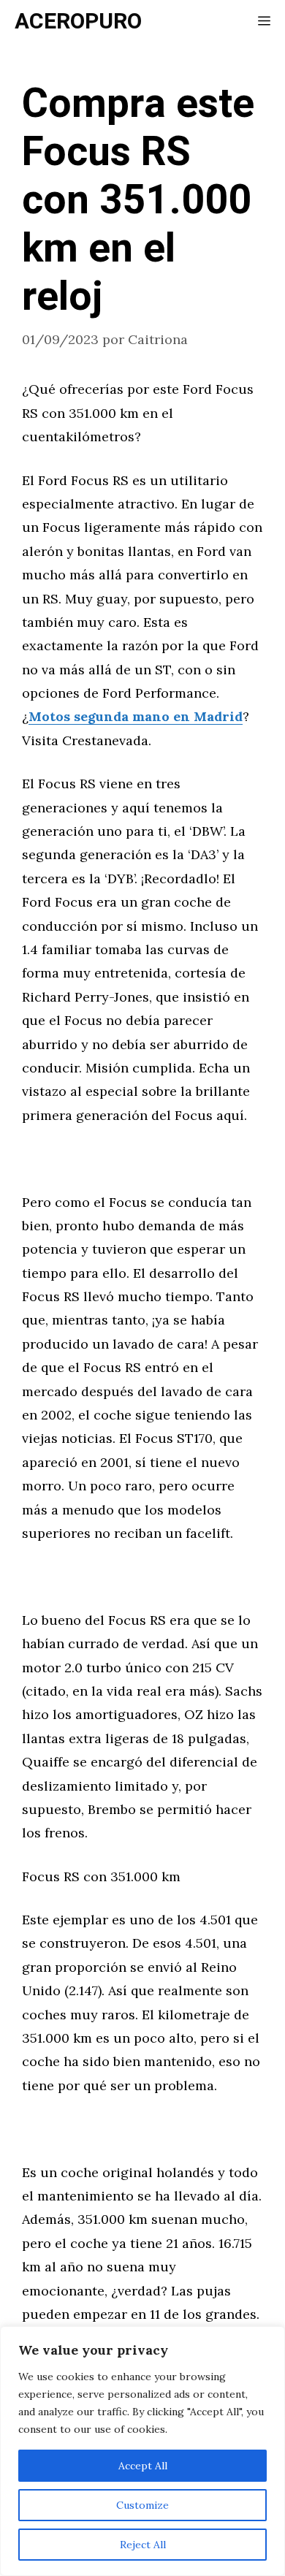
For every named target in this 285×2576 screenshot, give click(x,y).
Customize (142, 2505)
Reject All (143, 2545)
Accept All (143, 2466)
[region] (142, 2451)
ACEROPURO (78, 22)
